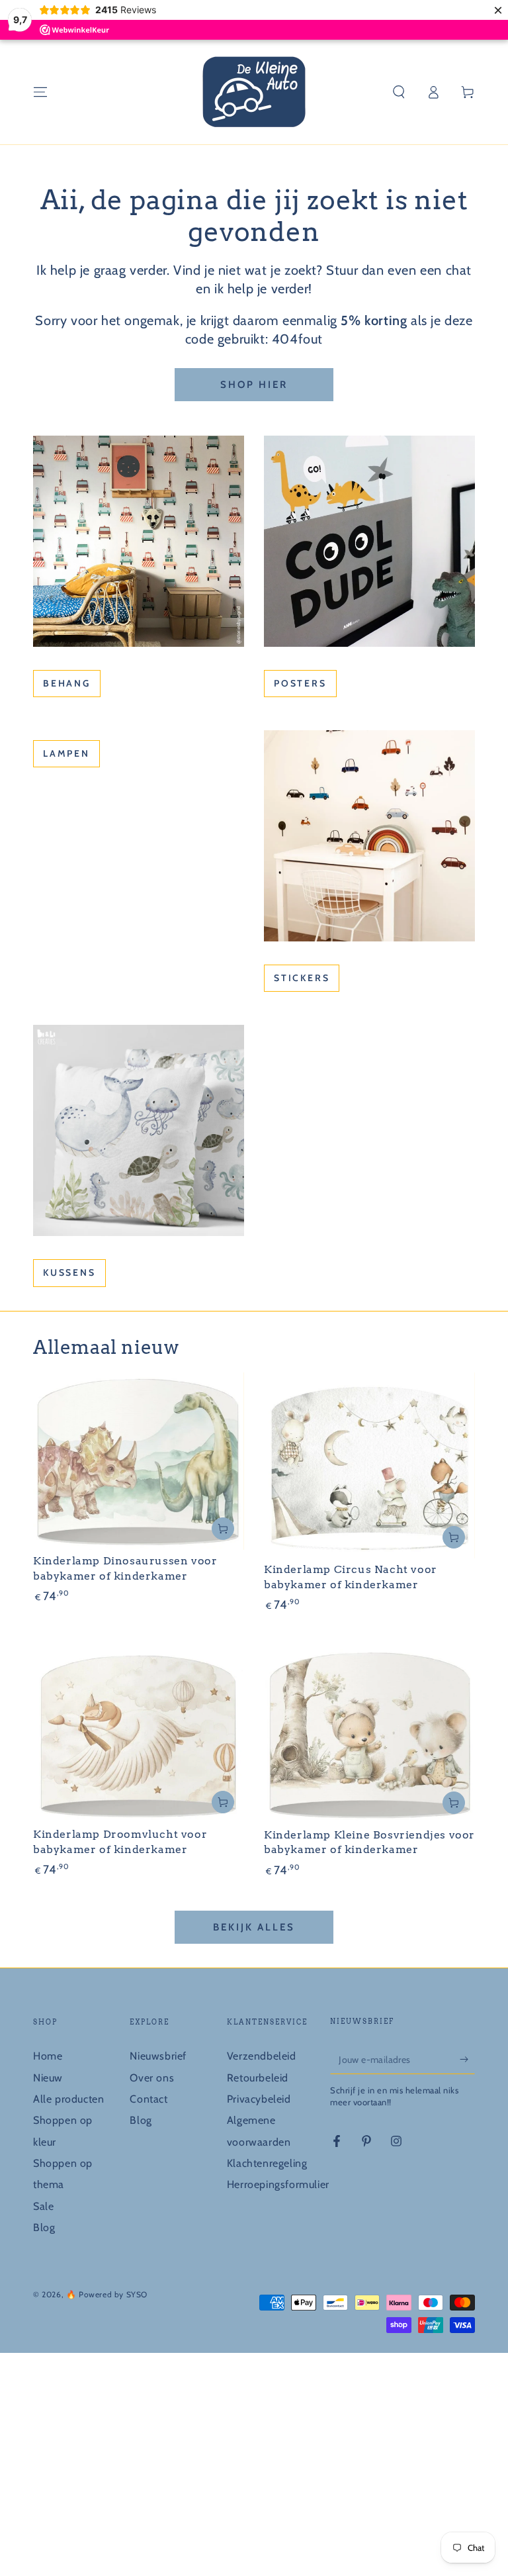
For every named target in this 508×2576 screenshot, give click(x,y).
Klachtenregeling (267, 2163)
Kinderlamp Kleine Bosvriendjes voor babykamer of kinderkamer (369, 1842)
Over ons (152, 2078)
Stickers (302, 978)
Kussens (69, 1272)
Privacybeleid (259, 2099)
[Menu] (40, 92)
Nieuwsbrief (158, 2056)
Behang (67, 683)
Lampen (66, 753)
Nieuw (48, 2078)
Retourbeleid (258, 2078)
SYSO (137, 2294)
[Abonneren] (467, 2059)
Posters (300, 683)
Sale (43, 2206)
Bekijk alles (254, 1927)
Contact (148, 2099)
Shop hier (254, 385)
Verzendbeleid (262, 2056)
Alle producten (68, 2099)
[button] (399, 92)
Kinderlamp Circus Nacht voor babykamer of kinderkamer (351, 1577)
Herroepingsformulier (278, 2184)
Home (48, 2056)
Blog (44, 2227)
